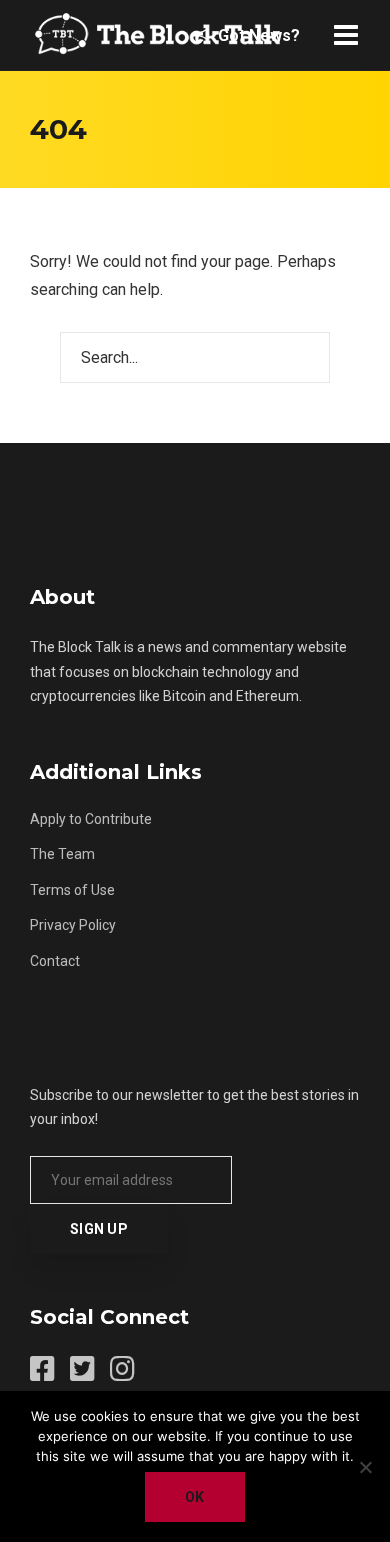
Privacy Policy (73, 925)
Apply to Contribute (91, 819)
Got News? (257, 35)
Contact (55, 961)
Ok (195, 1497)
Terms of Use (72, 890)
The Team (62, 854)
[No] (365, 1467)
